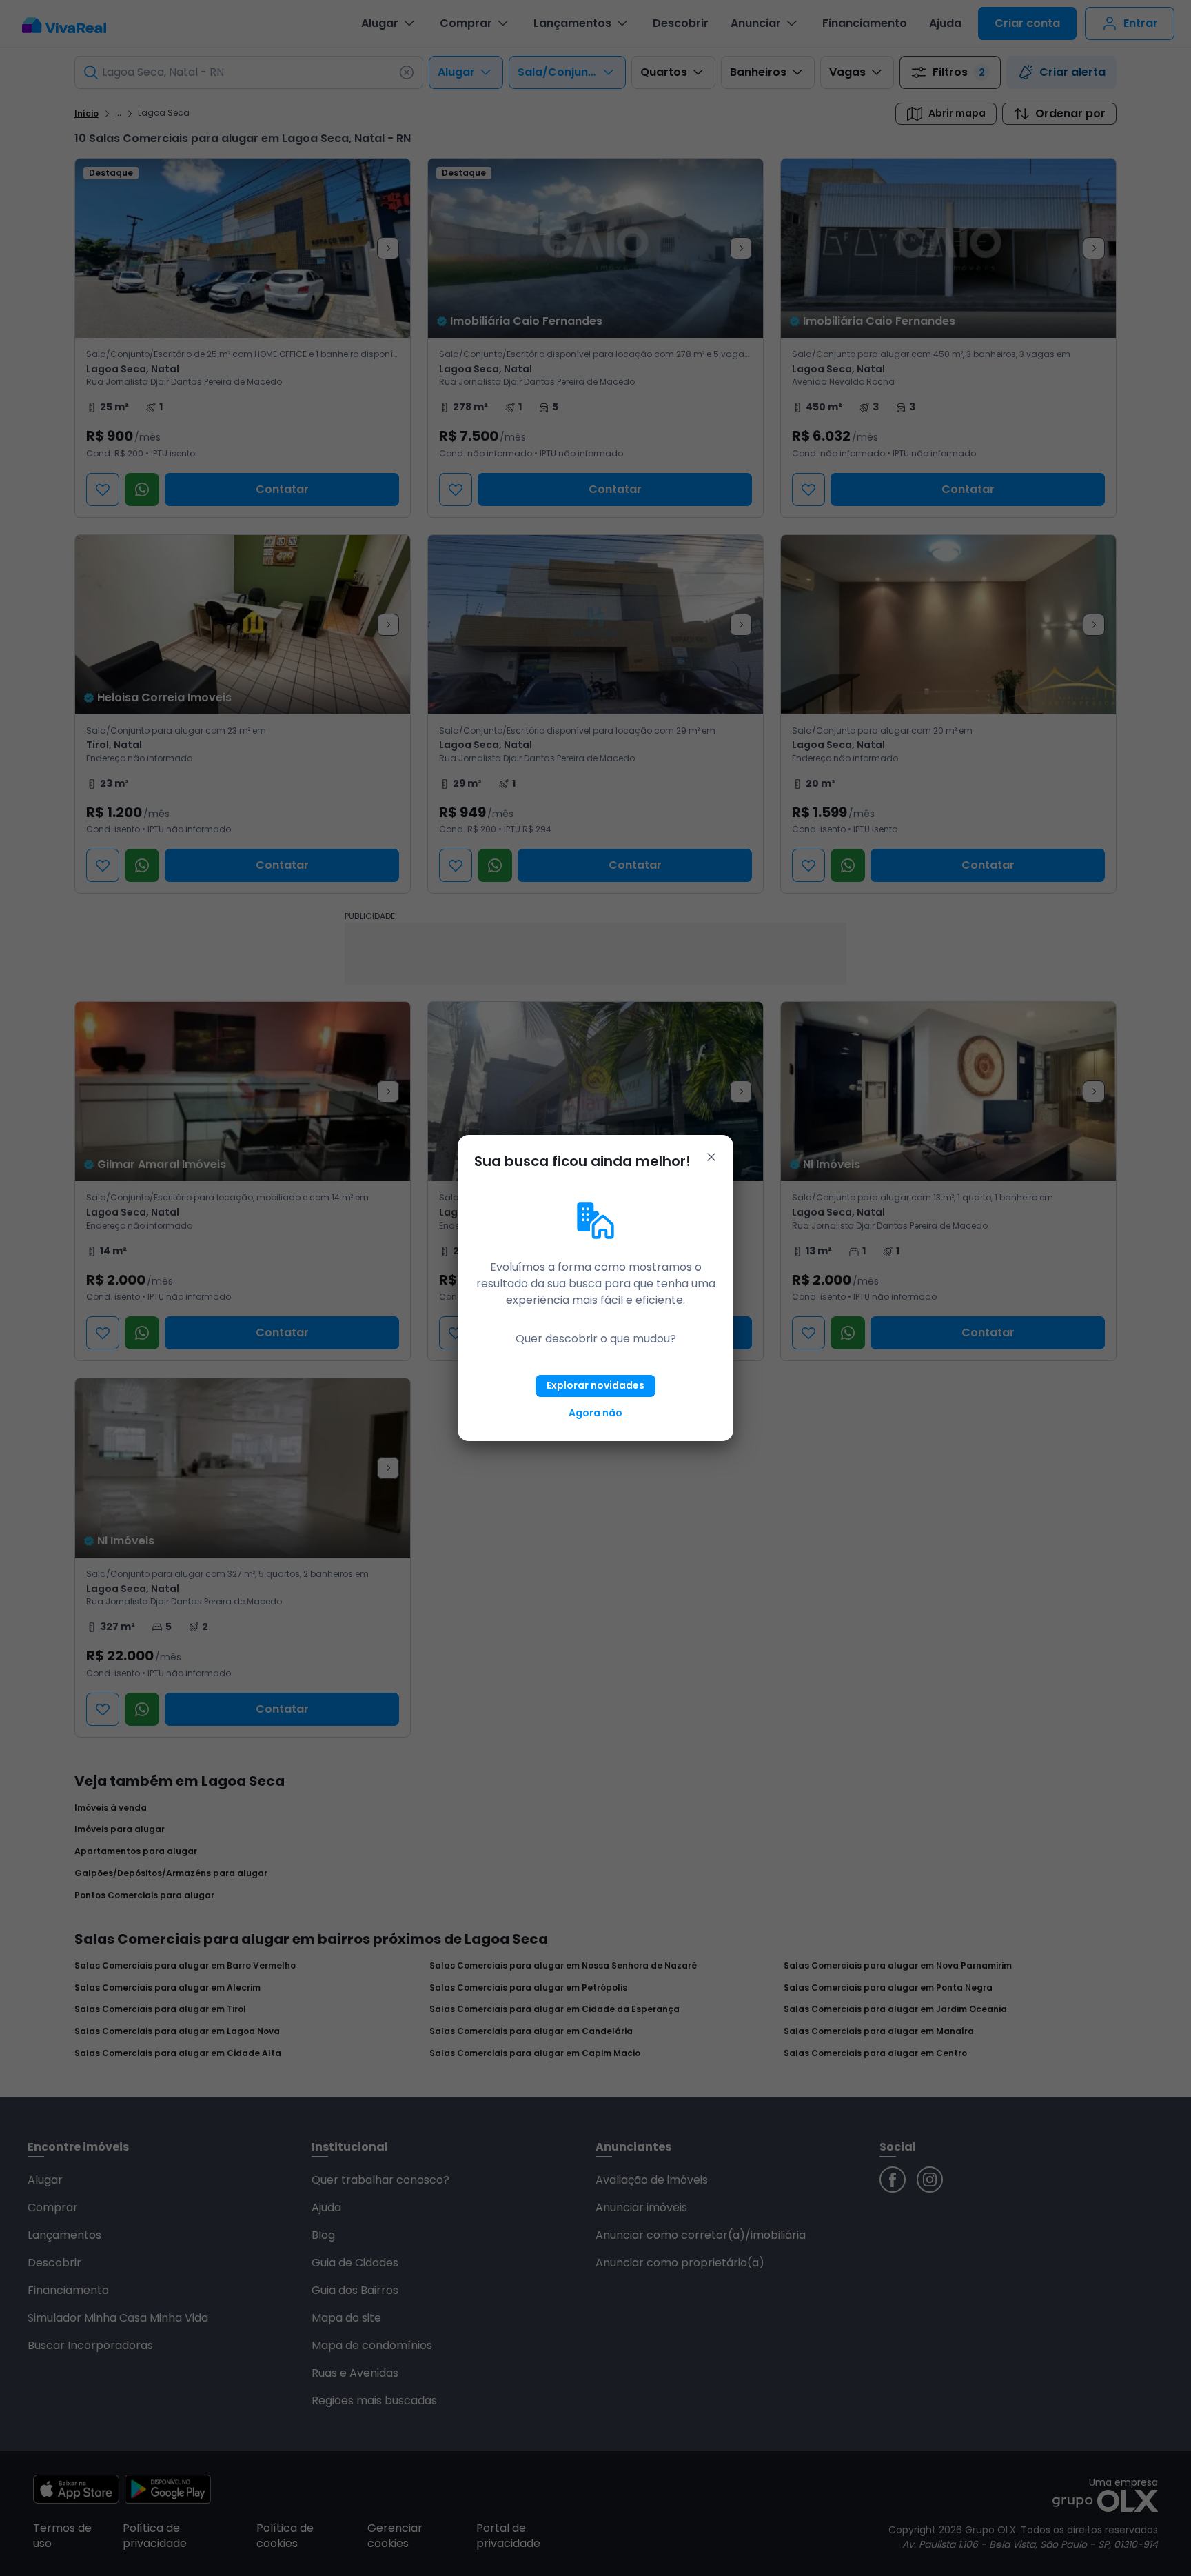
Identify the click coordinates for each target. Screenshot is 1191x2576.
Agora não (595, 1413)
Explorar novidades (595, 1385)
